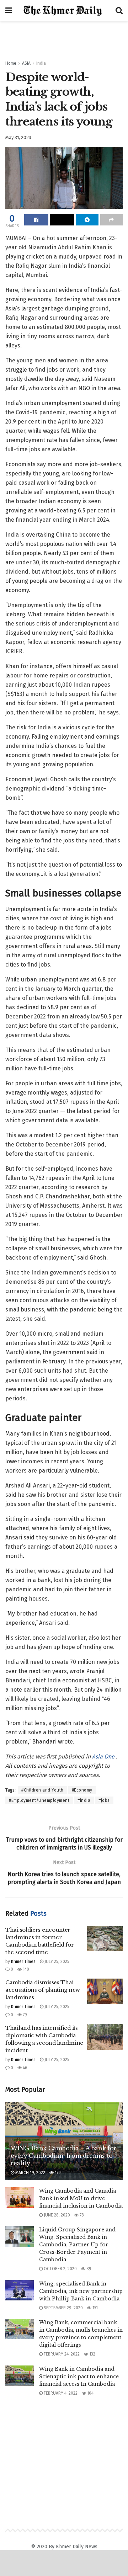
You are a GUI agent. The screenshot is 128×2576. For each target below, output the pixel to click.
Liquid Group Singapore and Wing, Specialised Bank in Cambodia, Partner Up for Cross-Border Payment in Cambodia (77, 2245)
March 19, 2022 (30, 2173)
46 (25, 2068)
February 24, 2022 (61, 2354)
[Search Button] (119, 11)
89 (88, 2269)
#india (84, 1800)
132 (92, 2354)
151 (95, 2308)
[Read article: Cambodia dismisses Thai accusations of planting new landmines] (105, 1991)
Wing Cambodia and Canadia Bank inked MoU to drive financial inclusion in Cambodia (81, 2198)
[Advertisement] (64, 37)
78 (81, 2215)
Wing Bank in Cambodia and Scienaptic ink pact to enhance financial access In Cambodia (79, 2377)
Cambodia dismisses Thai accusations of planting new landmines (43, 1990)
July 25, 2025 (56, 1962)
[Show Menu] (9, 11)
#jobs (104, 1800)
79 (24, 2015)
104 (90, 2393)
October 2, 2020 (60, 2269)
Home (11, 63)
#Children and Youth (42, 1790)
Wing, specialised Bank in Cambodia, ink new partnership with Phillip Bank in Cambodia (81, 2291)
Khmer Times (23, 1962)
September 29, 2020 (63, 2308)
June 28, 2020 (56, 2215)
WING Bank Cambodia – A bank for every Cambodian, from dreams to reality (63, 2156)
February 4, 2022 (60, 2393)
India (41, 63)
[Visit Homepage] (64, 11)
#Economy (82, 1790)
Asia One (104, 1757)
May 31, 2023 (18, 137)
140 (25, 1969)
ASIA (26, 63)
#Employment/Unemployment (39, 1800)
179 (57, 2173)
